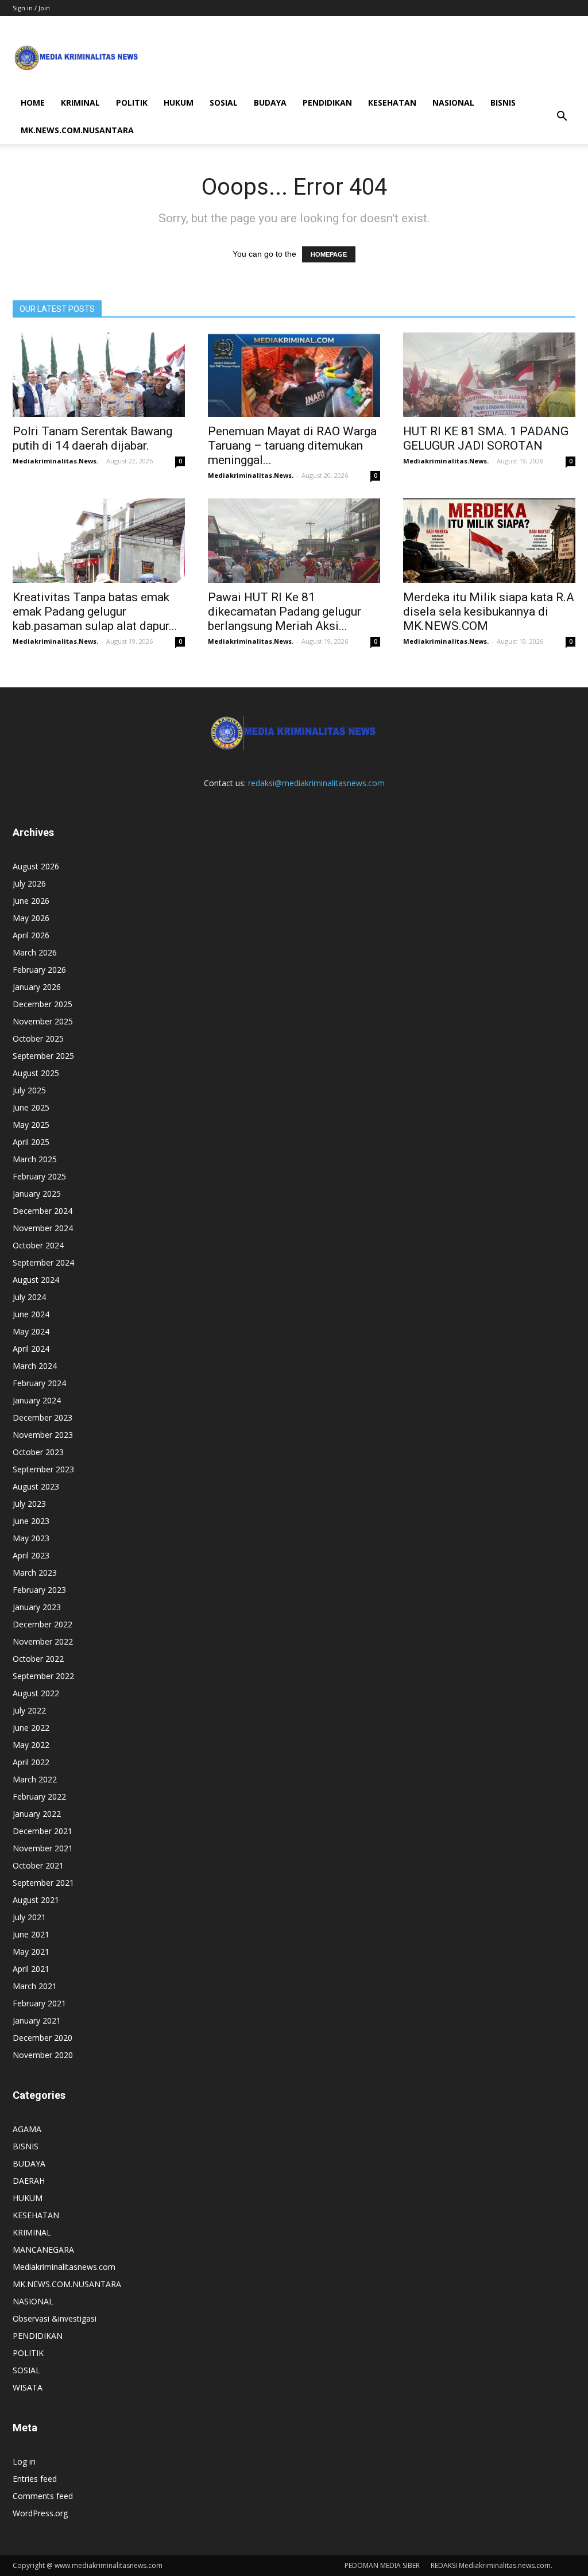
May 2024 (31, 1331)
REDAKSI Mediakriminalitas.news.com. (492, 2565)
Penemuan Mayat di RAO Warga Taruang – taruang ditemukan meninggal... (292, 446)
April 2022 (31, 1762)
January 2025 (37, 1194)
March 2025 (35, 1159)
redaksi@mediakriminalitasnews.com (316, 783)
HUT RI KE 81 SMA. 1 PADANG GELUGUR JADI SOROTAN (486, 438)
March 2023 (35, 1573)
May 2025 (31, 1125)
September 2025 (43, 1056)
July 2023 (29, 1504)
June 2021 (31, 1934)
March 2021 (35, 1986)
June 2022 (31, 1728)
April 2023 (31, 1555)
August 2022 (36, 1693)
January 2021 (37, 2020)
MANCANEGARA (43, 2250)
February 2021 (39, 2003)
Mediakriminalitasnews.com (64, 2267)
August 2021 (36, 1900)
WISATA (28, 2387)
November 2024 (43, 1228)
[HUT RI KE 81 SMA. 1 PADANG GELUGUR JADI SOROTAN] (489, 375)
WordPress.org (40, 2513)
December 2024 (42, 1211)
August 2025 (36, 1073)
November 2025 (43, 1021)
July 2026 (29, 883)
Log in (24, 2461)
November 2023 (43, 1435)
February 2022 (39, 1796)
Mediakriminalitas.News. (55, 461)
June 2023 (31, 1521)
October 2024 (38, 1245)
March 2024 (35, 1366)
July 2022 (29, 1710)
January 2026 (37, 987)
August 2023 (36, 1486)
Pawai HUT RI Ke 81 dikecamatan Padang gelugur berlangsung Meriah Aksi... (285, 612)
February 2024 (39, 1383)
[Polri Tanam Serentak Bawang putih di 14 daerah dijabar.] (99, 375)
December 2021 (42, 1831)
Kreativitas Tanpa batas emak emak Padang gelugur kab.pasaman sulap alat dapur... (95, 612)
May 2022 (31, 1745)
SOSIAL (224, 103)
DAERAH (29, 2181)
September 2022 (43, 1676)
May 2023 (31, 1538)
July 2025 (29, 1090)
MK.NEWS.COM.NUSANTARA (77, 130)
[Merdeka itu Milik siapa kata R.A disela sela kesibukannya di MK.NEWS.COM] (489, 541)
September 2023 (43, 1469)
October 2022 (38, 1659)
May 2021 (31, 1952)
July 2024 (29, 1297)
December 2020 (42, 2038)
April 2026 (31, 935)
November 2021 (43, 1848)
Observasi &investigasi (55, 2318)
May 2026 (31, 918)
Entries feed (35, 2479)
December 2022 (42, 1624)
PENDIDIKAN (327, 103)
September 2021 (43, 1883)
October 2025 (38, 1038)
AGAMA (27, 2129)
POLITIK (132, 103)
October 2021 (38, 1865)
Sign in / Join (31, 8)
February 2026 (39, 970)
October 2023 (38, 1452)
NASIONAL (453, 103)
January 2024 (37, 1400)
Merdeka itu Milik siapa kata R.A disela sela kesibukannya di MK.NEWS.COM (489, 612)
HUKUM (179, 103)
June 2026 (31, 901)
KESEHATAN (392, 103)
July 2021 (29, 1917)
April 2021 (31, 1969)
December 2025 (42, 1004)
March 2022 (35, 1779)
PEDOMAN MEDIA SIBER (382, 2565)
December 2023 (42, 1417)
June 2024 (31, 1314)
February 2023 (39, 1590)
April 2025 (31, 1142)
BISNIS (503, 103)
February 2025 (39, 1176)
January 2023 (37, 1607)
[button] (562, 117)
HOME (33, 103)
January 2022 (37, 1814)
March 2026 (35, 952)
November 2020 (43, 2055)
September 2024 (43, 1262)
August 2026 (36, 866)
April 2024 (31, 1349)
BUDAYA (270, 103)
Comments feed (43, 2496)
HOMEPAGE (329, 254)
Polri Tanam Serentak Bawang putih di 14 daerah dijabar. (92, 438)
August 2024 (36, 1280)
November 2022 (43, 1641)
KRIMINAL (80, 103)
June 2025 (31, 1107)
